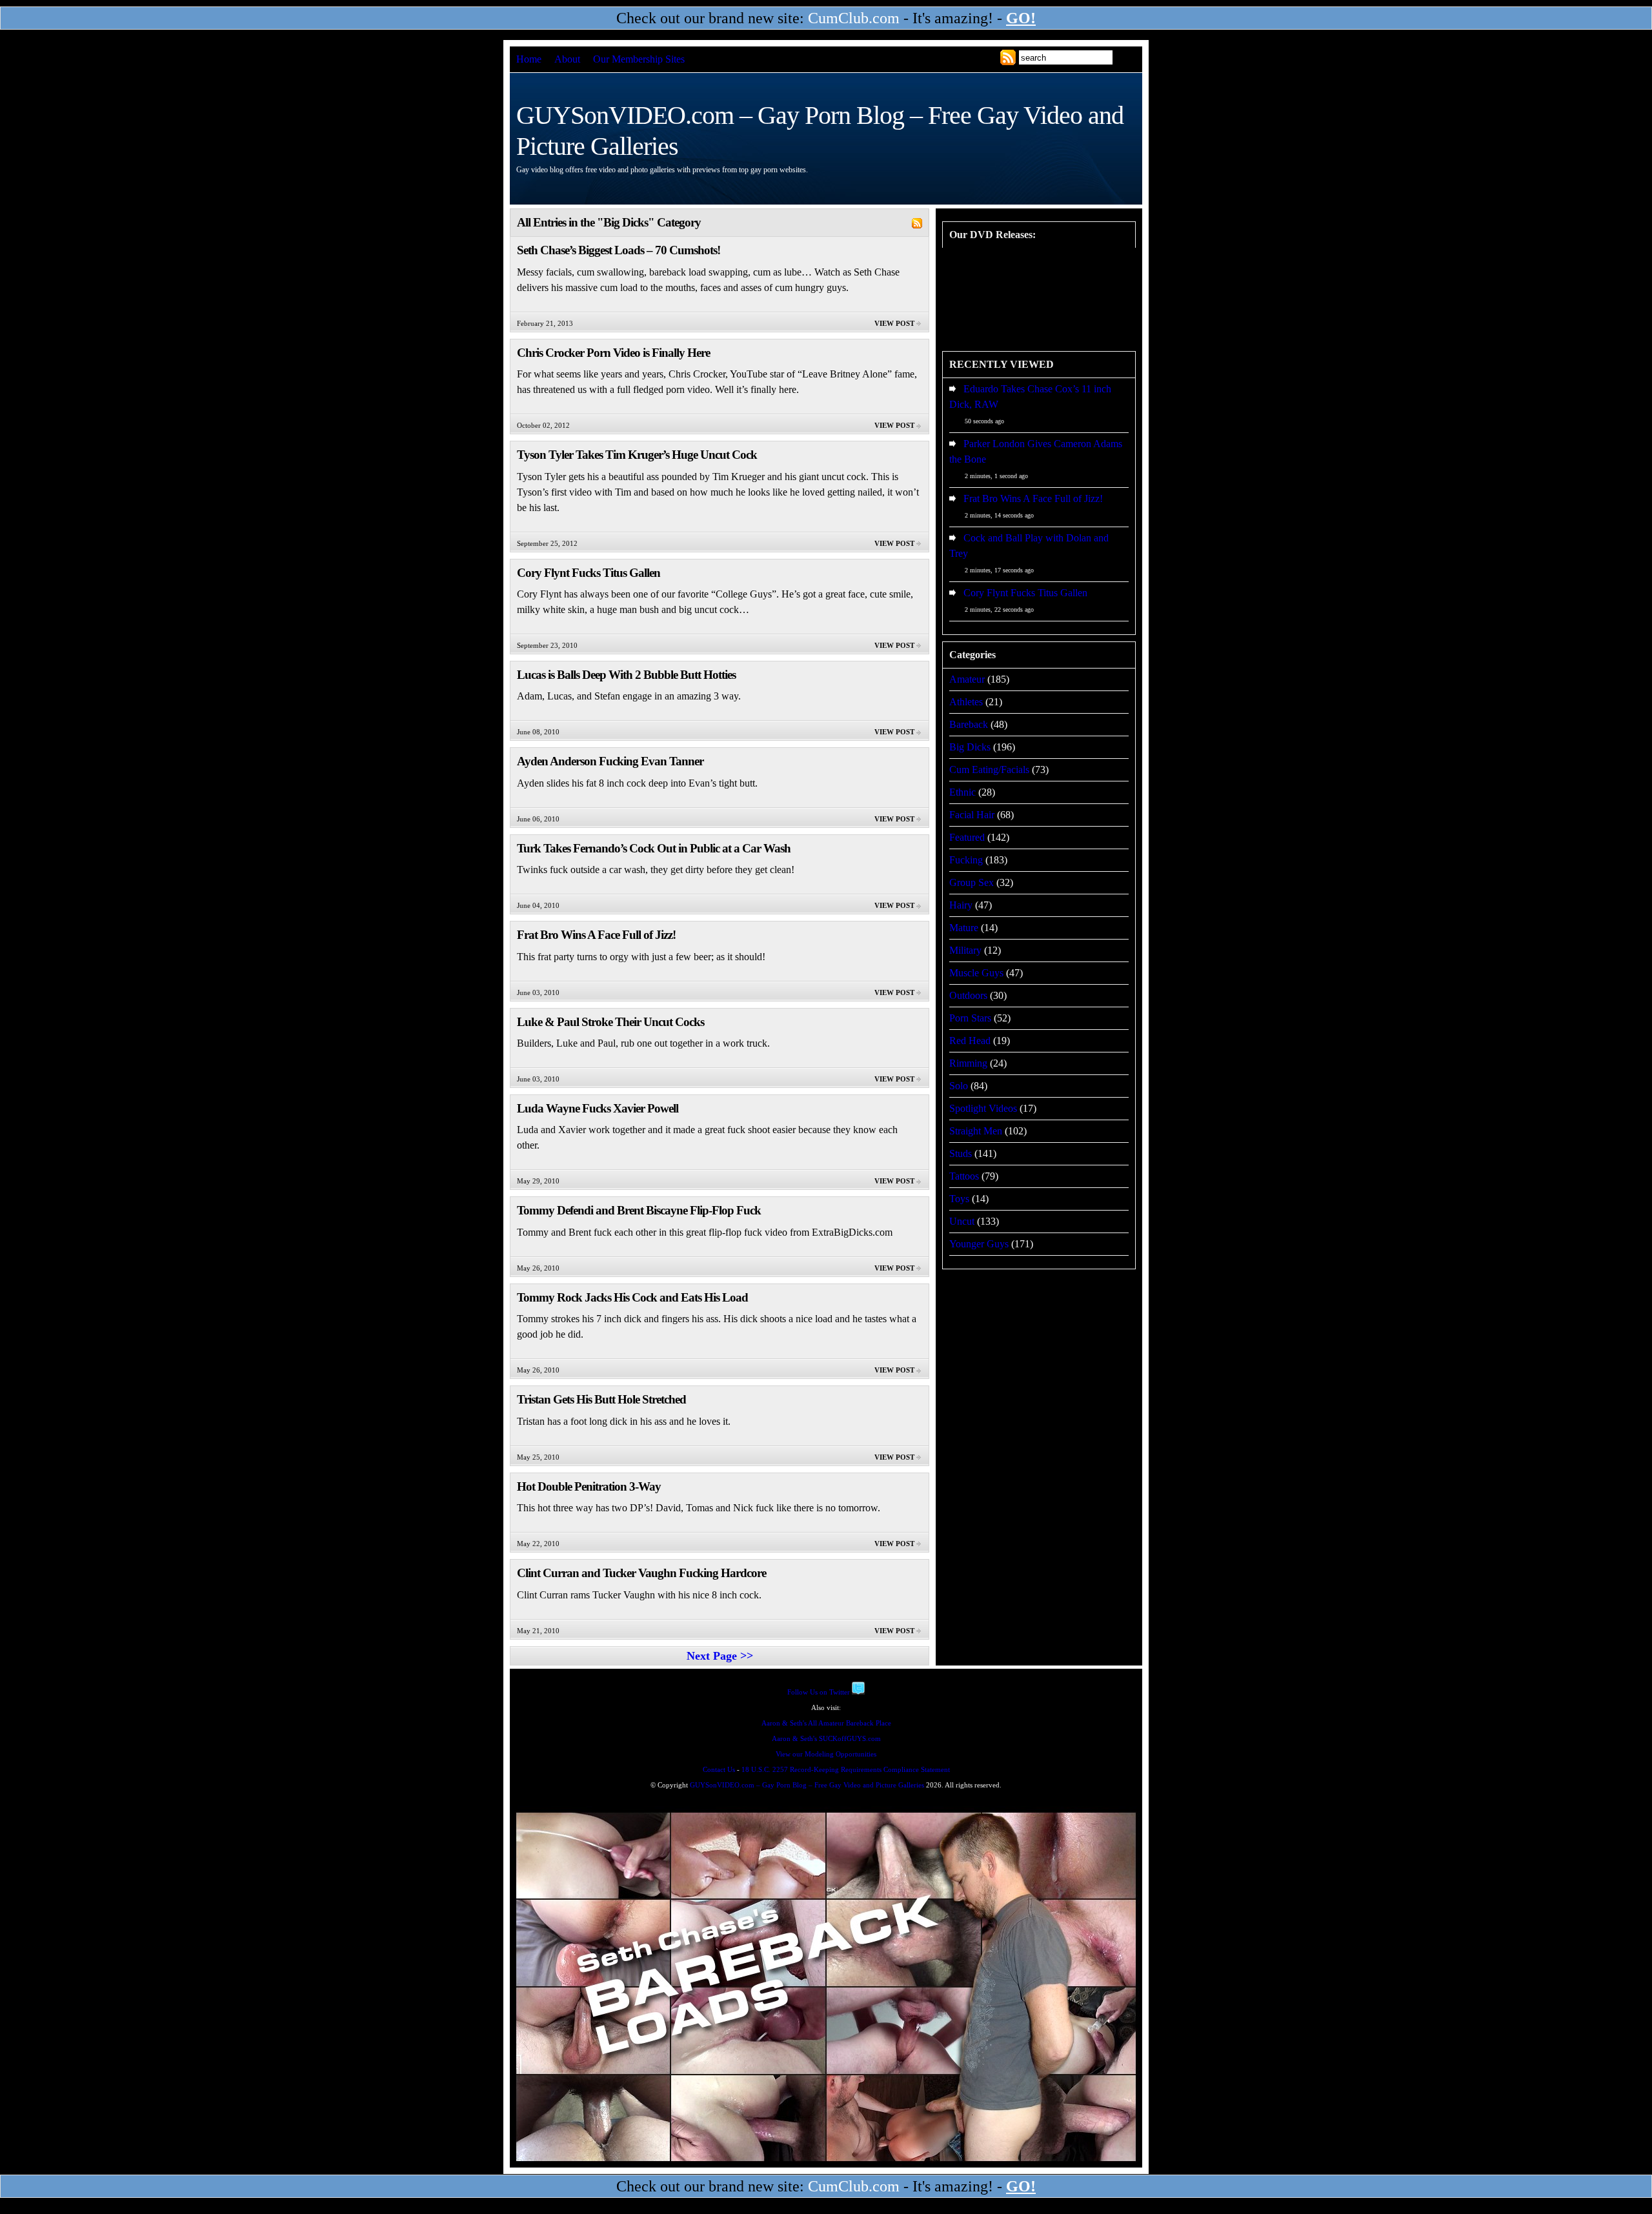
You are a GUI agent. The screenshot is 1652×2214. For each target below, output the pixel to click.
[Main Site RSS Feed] (1008, 57)
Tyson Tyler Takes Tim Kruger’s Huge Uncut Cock (637, 455)
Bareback (969, 724)
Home (529, 59)
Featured (967, 837)
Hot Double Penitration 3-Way (589, 1486)
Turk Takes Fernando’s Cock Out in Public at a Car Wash (654, 848)
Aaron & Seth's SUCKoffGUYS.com (826, 1739)
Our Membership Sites (639, 59)
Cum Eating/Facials (989, 770)
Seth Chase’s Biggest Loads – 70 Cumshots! (619, 250)
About (567, 59)
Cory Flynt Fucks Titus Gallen (589, 573)
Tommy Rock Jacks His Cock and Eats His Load (632, 1297)
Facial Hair (972, 815)
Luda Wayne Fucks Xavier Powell (598, 1108)
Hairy (961, 905)
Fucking (966, 860)
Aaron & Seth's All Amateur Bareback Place (826, 1723)
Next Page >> (720, 1656)
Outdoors (968, 995)
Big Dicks (970, 747)
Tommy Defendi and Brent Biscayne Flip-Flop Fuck (639, 1210)
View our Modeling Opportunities (826, 1754)
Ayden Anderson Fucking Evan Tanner (610, 761)
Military (965, 950)
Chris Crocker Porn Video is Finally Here (613, 353)
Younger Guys (979, 1244)
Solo (959, 1086)
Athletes (966, 702)
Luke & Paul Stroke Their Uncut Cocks (610, 1022)
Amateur (967, 679)
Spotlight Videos (983, 1108)
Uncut (962, 1221)
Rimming (968, 1063)
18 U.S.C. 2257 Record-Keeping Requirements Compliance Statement (846, 1770)
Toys (959, 1199)
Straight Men (976, 1131)
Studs (961, 1153)
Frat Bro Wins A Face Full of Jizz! (596, 935)
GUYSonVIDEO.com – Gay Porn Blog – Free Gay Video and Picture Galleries (807, 1785)
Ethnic (962, 792)
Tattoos (964, 1176)
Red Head (970, 1041)
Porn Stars (970, 1018)
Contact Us (719, 1770)
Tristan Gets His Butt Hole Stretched (601, 1399)
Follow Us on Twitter (819, 1692)
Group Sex (972, 882)
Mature (964, 928)
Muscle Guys (976, 973)
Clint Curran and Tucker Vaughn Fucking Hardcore (641, 1573)
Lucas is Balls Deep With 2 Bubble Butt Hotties (626, 675)
